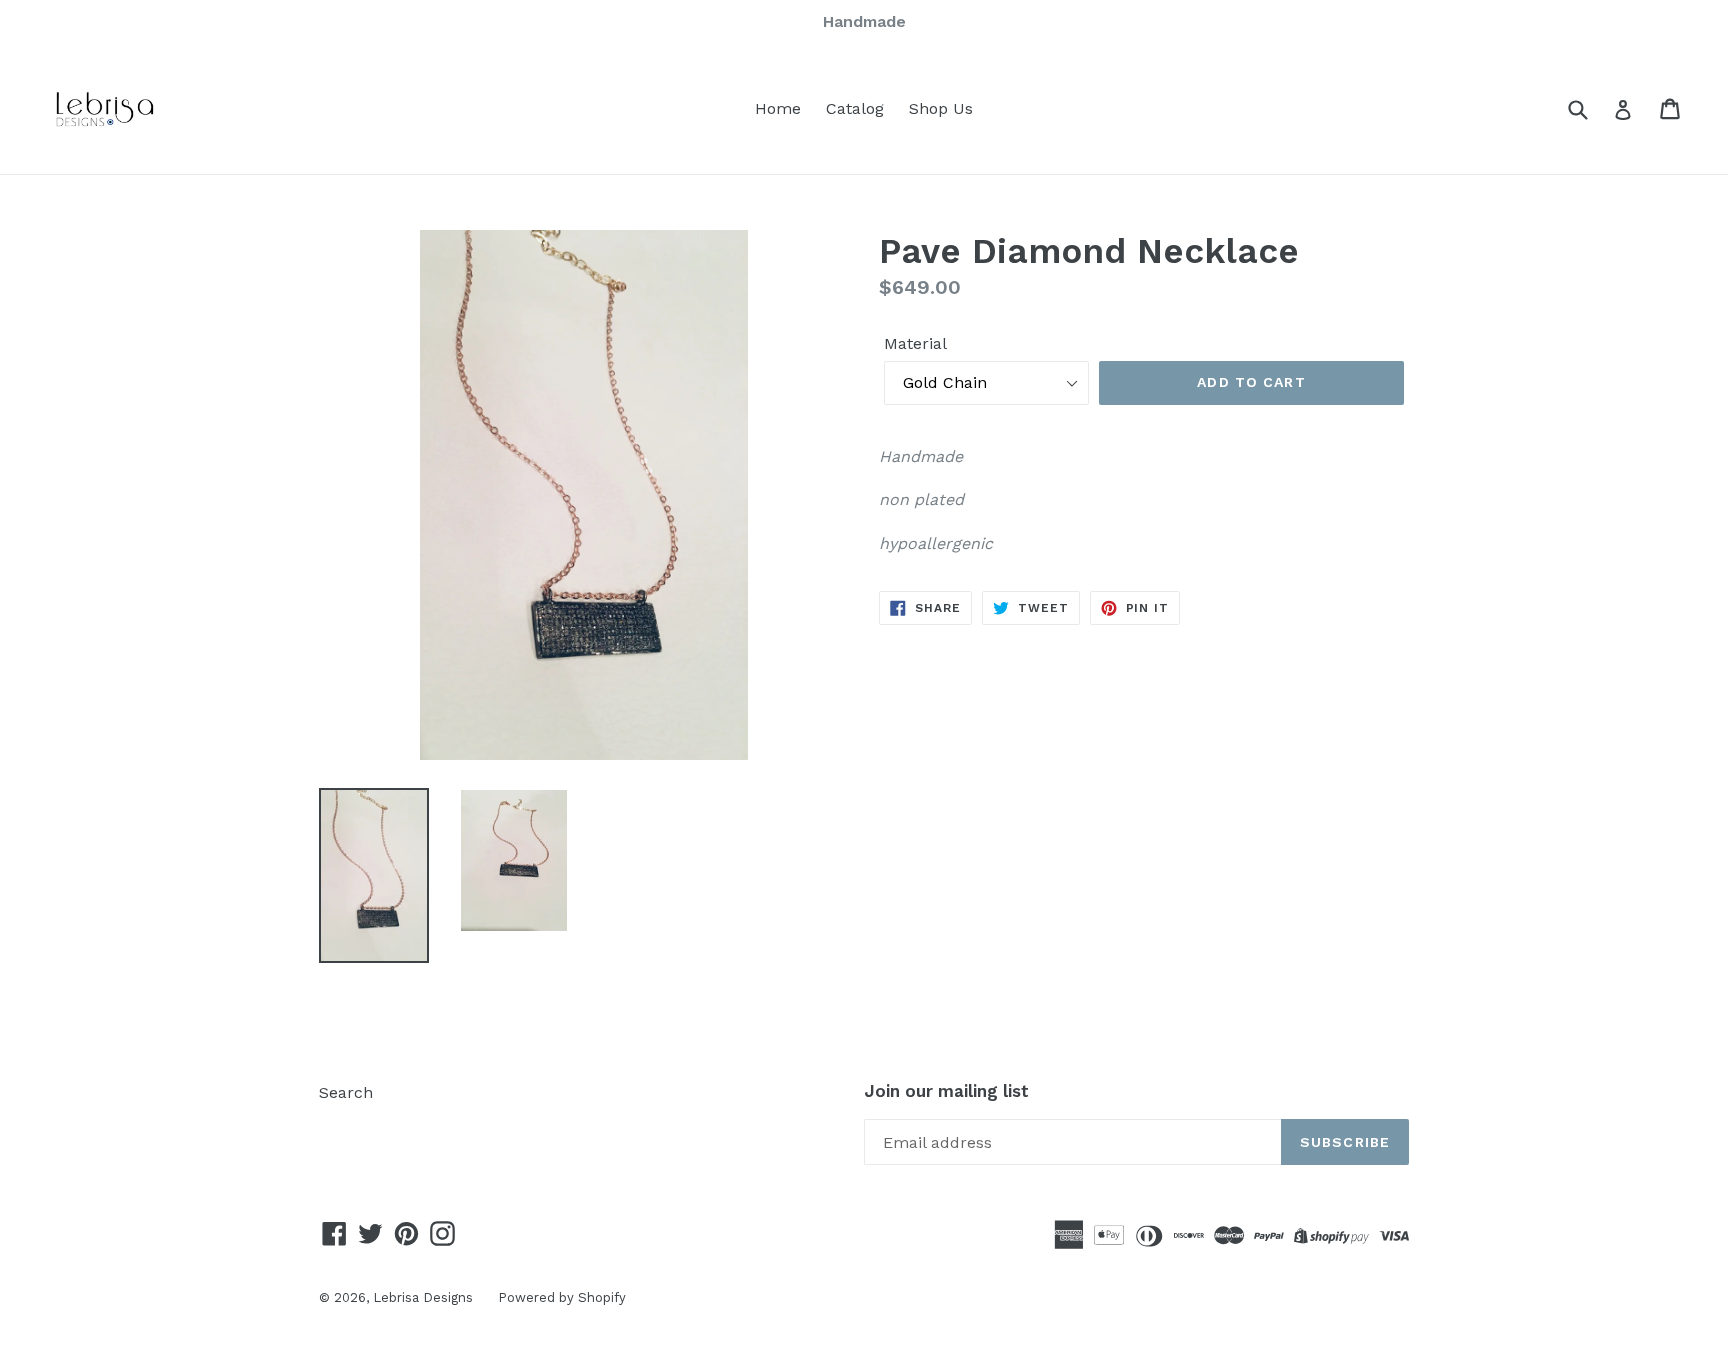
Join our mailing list (946, 1091)
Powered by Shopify (562, 1297)
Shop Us (941, 108)
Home (778, 108)
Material (915, 343)
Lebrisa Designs (423, 1297)
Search (346, 1092)
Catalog (855, 108)
